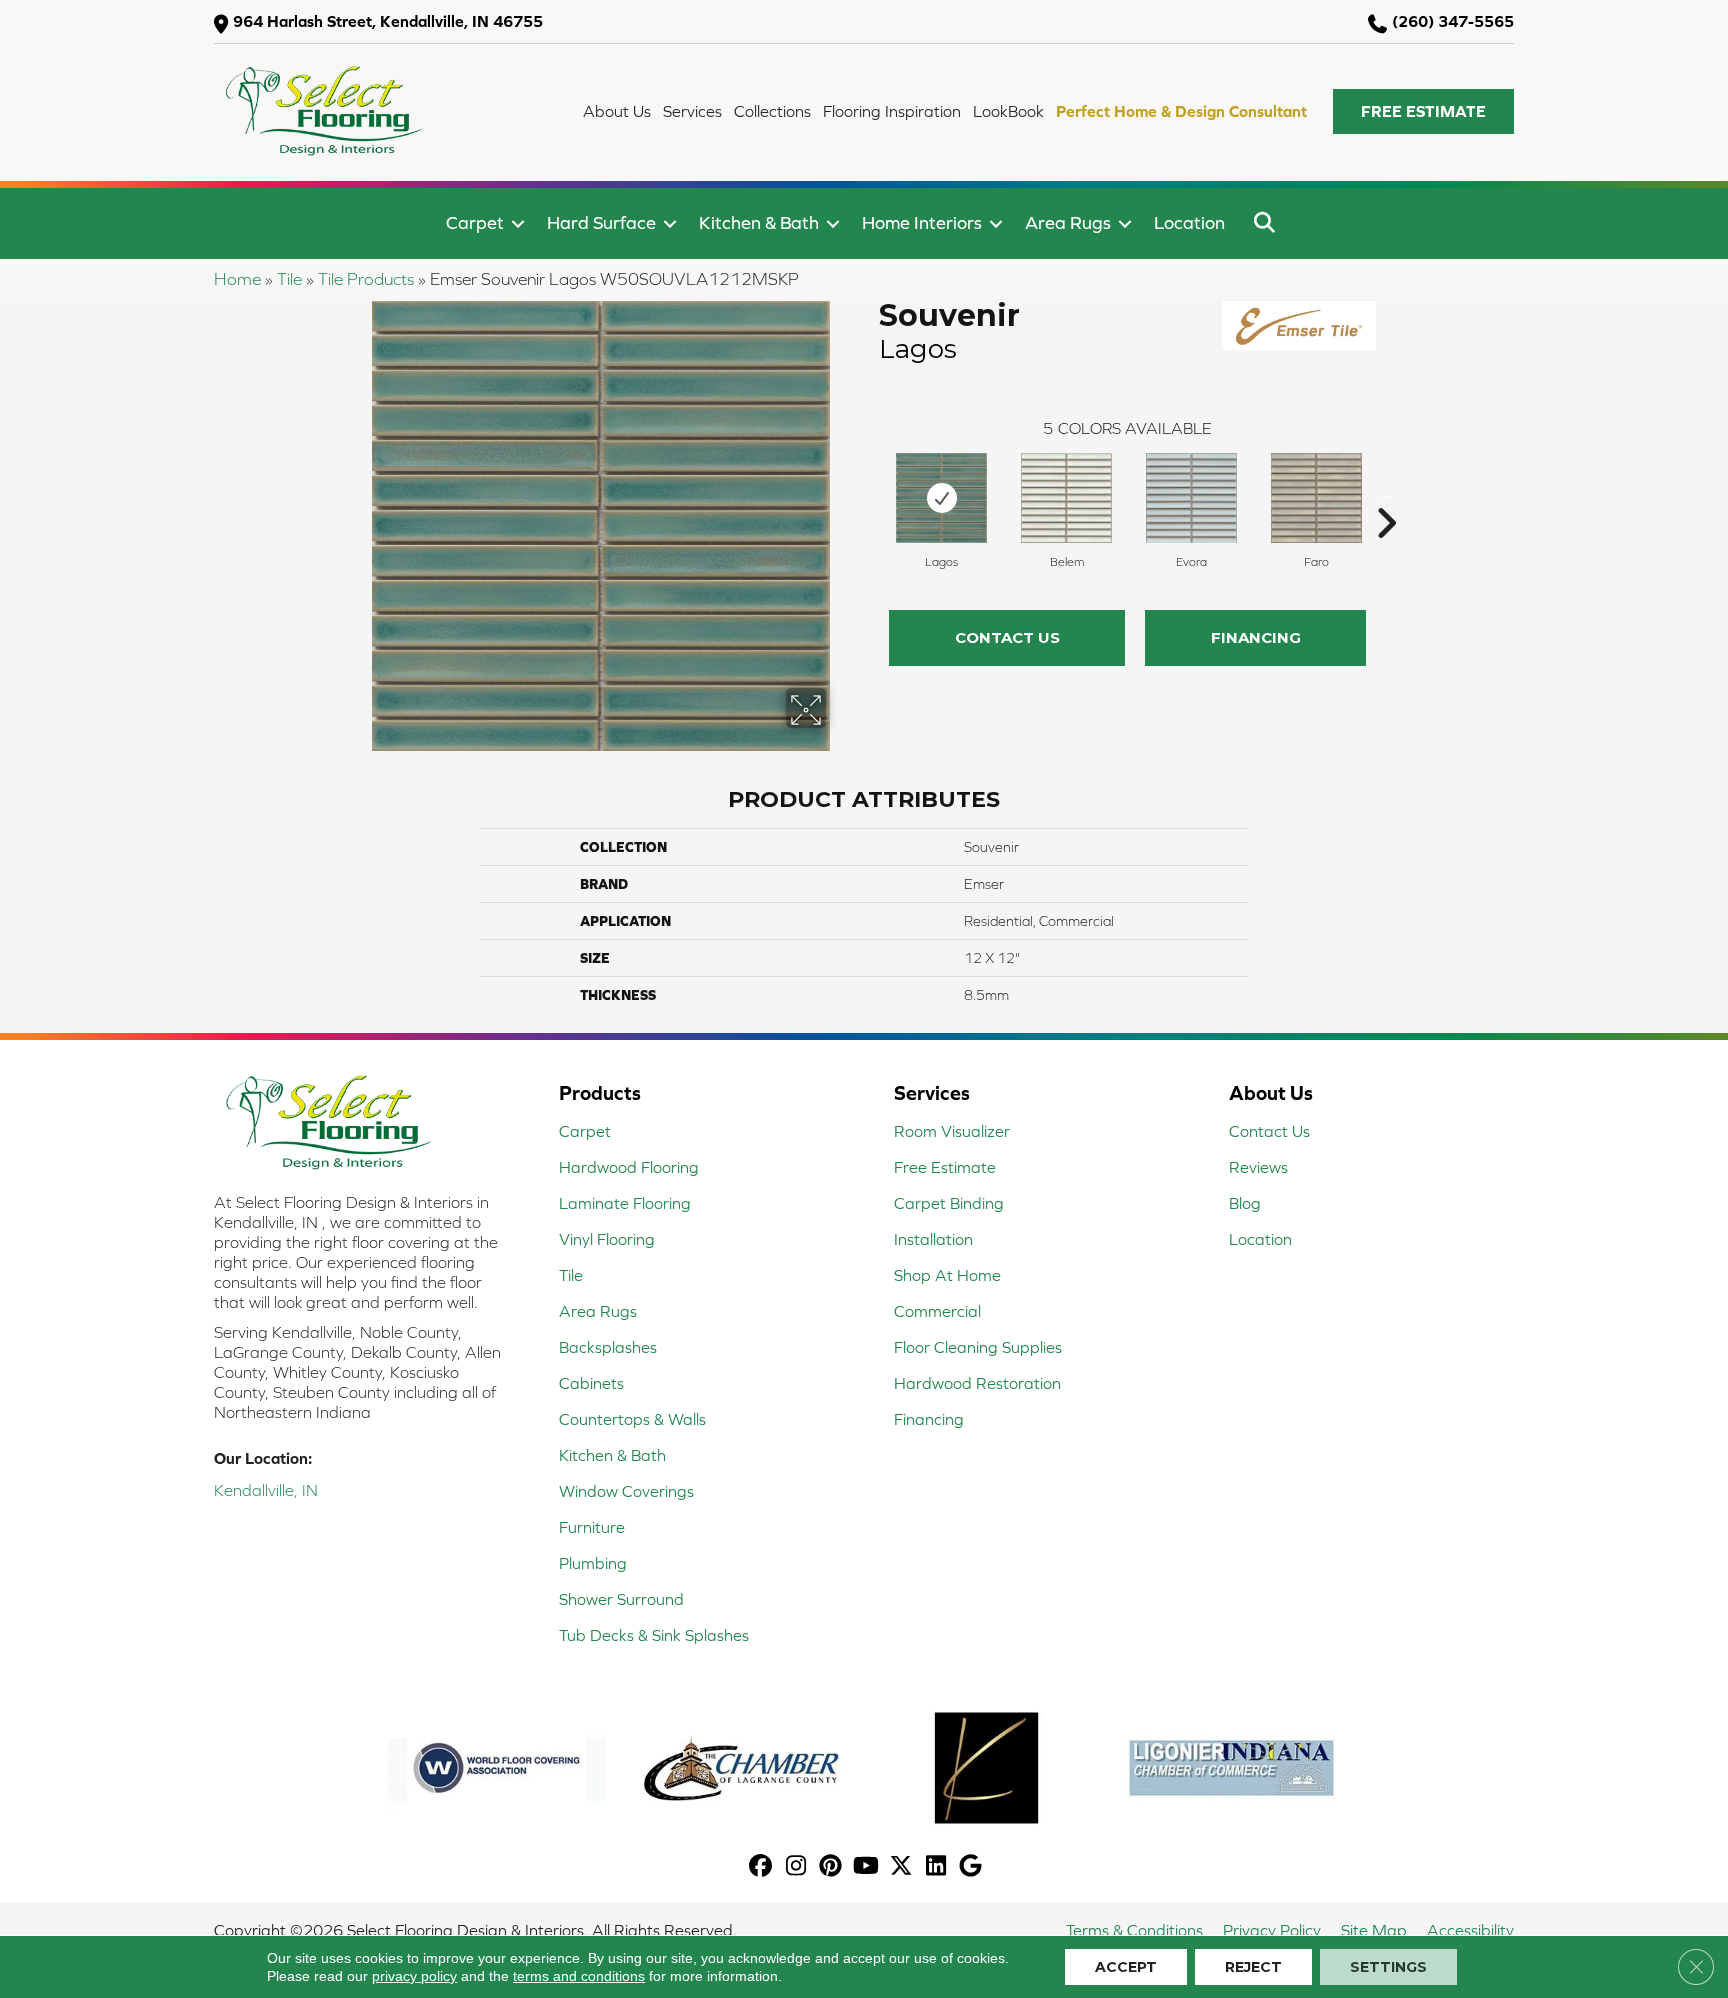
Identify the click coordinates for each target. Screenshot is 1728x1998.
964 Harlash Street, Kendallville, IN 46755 (388, 21)
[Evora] (1192, 498)
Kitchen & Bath (759, 222)
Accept (1126, 1967)
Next (1386, 493)
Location (1189, 222)
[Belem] (1067, 498)
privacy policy (414, 1976)
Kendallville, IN (266, 1490)
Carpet (475, 222)
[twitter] (901, 1867)
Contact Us (1007, 637)
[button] (1423, 111)
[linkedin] (936, 1867)
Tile (289, 279)
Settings (1388, 1967)
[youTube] (866, 1867)
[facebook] (761, 1867)
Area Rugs (1068, 222)
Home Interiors (922, 222)
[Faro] (1316, 498)
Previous (869, 493)
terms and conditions (579, 1976)
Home (237, 279)
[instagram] (796, 1867)
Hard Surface (601, 222)
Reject (1253, 1967)
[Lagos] (942, 498)
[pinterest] (831, 1867)
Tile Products (366, 279)
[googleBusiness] (971, 1867)
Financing (1256, 637)
